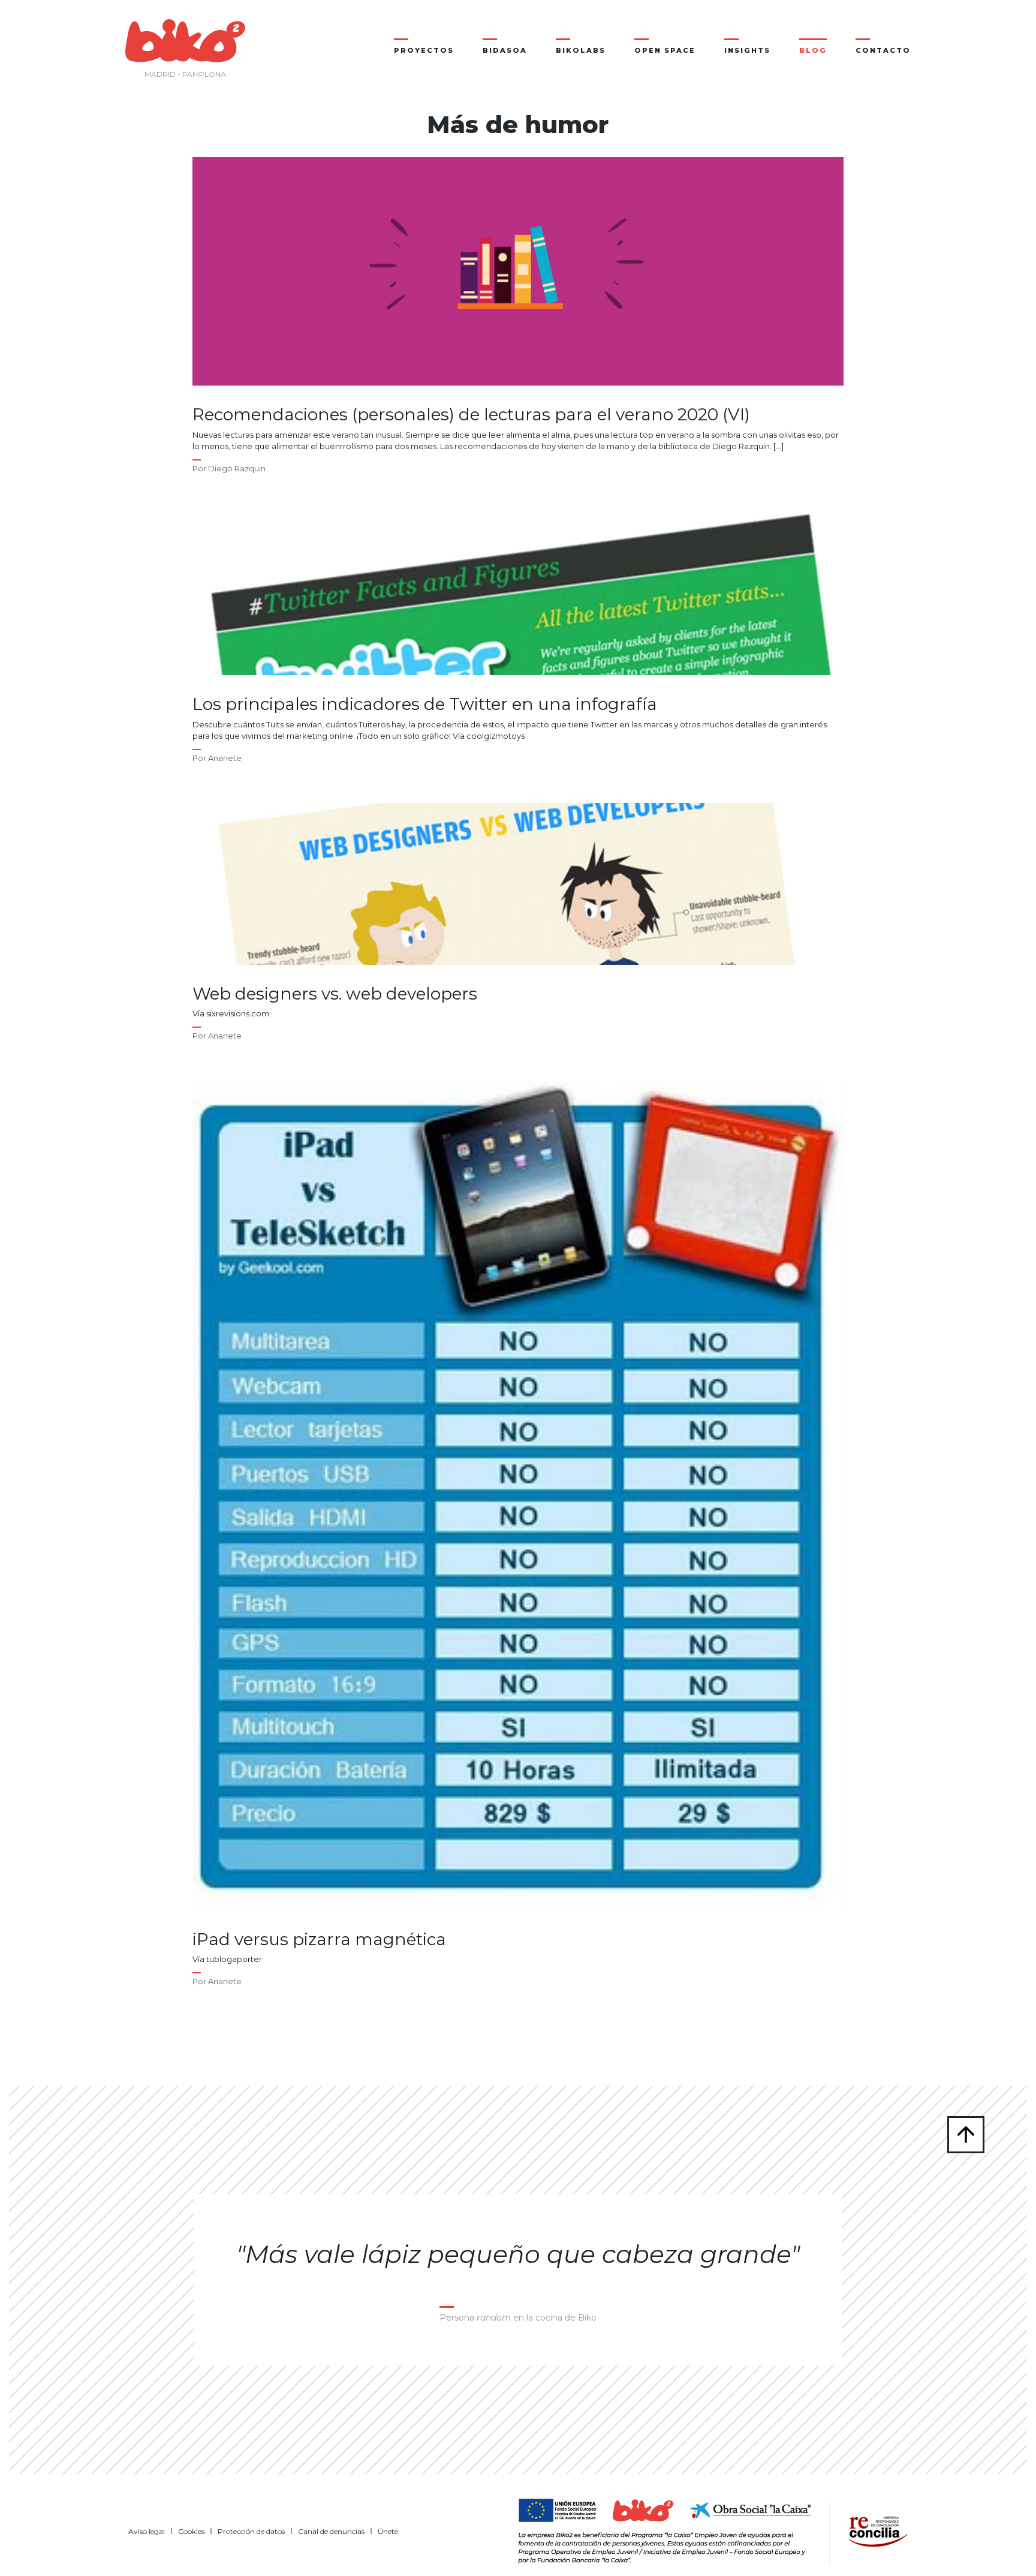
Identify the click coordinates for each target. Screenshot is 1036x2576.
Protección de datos (251, 2531)
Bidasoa (505, 50)
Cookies (191, 2531)
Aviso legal (147, 2531)
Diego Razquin (237, 468)
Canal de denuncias (331, 2531)
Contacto (883, 50)
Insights (747, 50)
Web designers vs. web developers (335, 994)
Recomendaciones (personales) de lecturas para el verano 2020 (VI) (471, 415)
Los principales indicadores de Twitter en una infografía (425, 704)
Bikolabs (581, 50)
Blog (813, 50)
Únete (388, 2531)
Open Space (665, 50)
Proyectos (424, 50)
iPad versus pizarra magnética (319, 1939)
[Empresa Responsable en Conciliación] (876, 2530)
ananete (225, 758)
